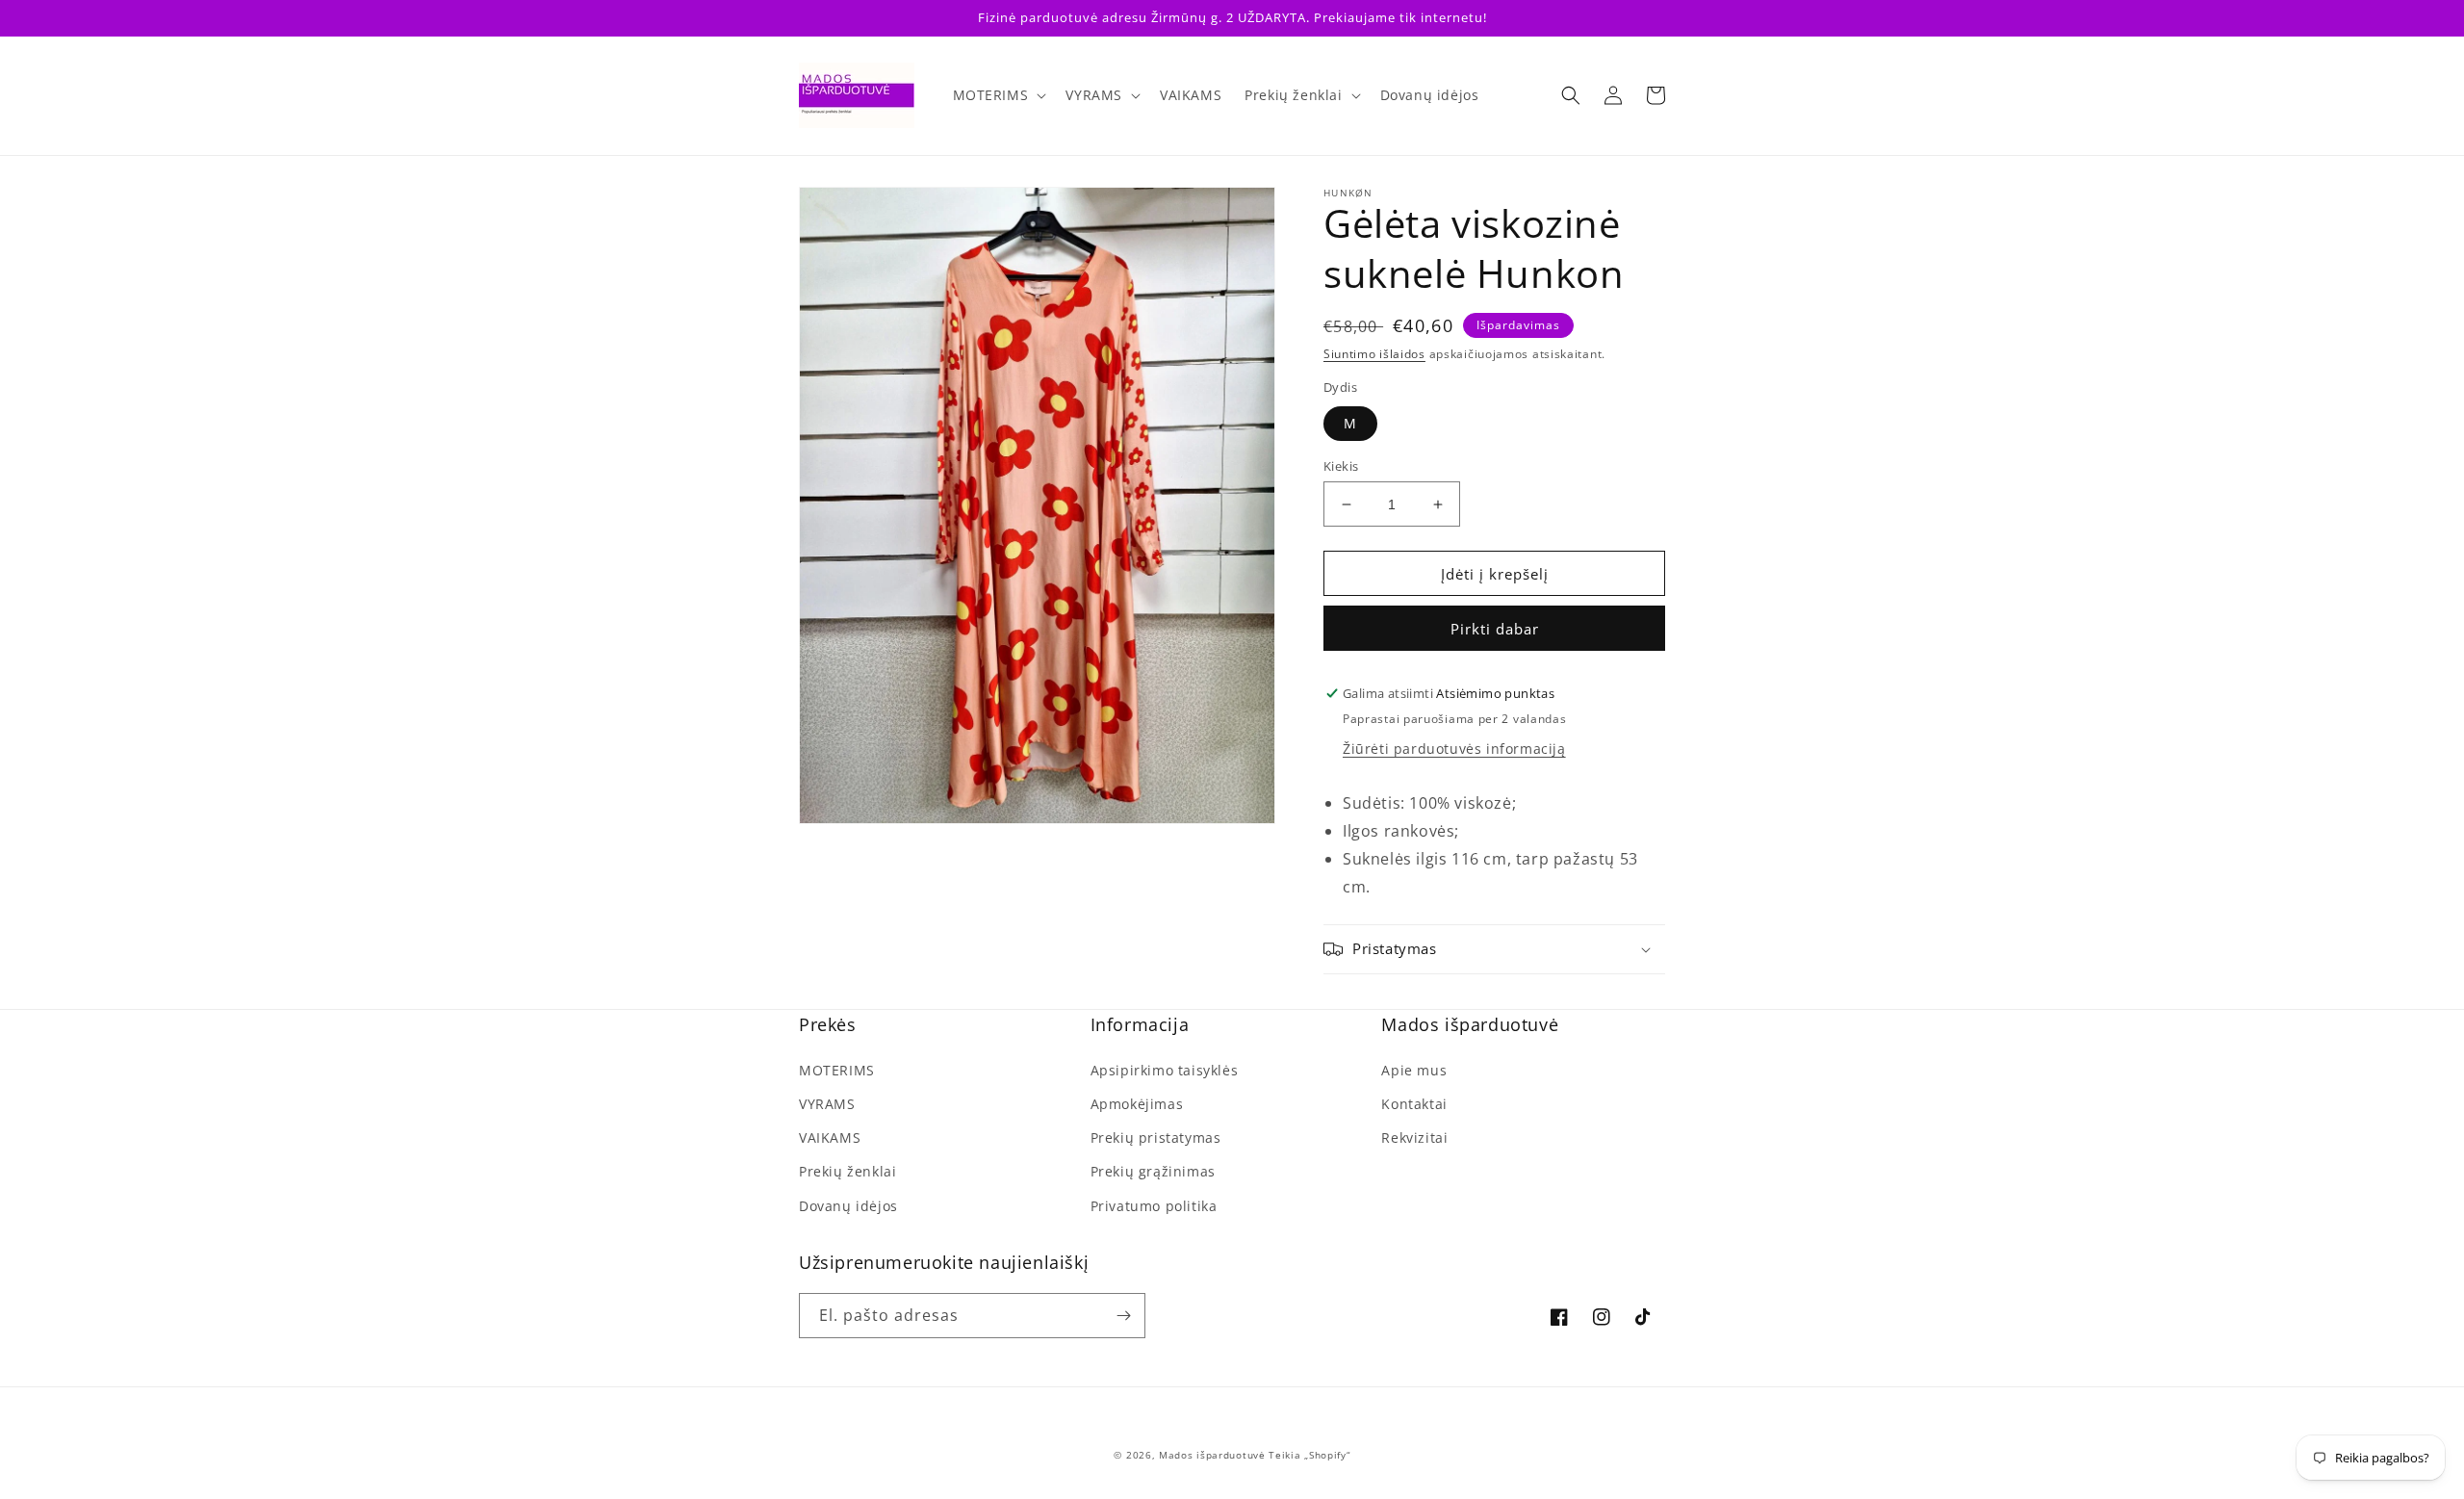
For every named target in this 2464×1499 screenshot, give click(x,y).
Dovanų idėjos (848, 1206)
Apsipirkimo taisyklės (1165, 1070)
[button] (998, 95)
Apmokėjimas (1137, 1104)
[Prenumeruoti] (1123, 1316)
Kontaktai (1414, 1104)
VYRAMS (827, 1104)
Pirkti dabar (1495, 629)
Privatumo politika (1154, 1206)
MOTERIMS (837, 1070)
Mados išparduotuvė (1212, 1455)
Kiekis (1341, 466)
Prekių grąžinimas (1153, 1171)
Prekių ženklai (847, 1171)
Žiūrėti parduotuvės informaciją (1454, 749)
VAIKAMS (830, 1137)
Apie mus (1414, 1070)
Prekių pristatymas (1156, 1137)
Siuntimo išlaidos (1374, 354)
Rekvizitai (1414, 1137)
